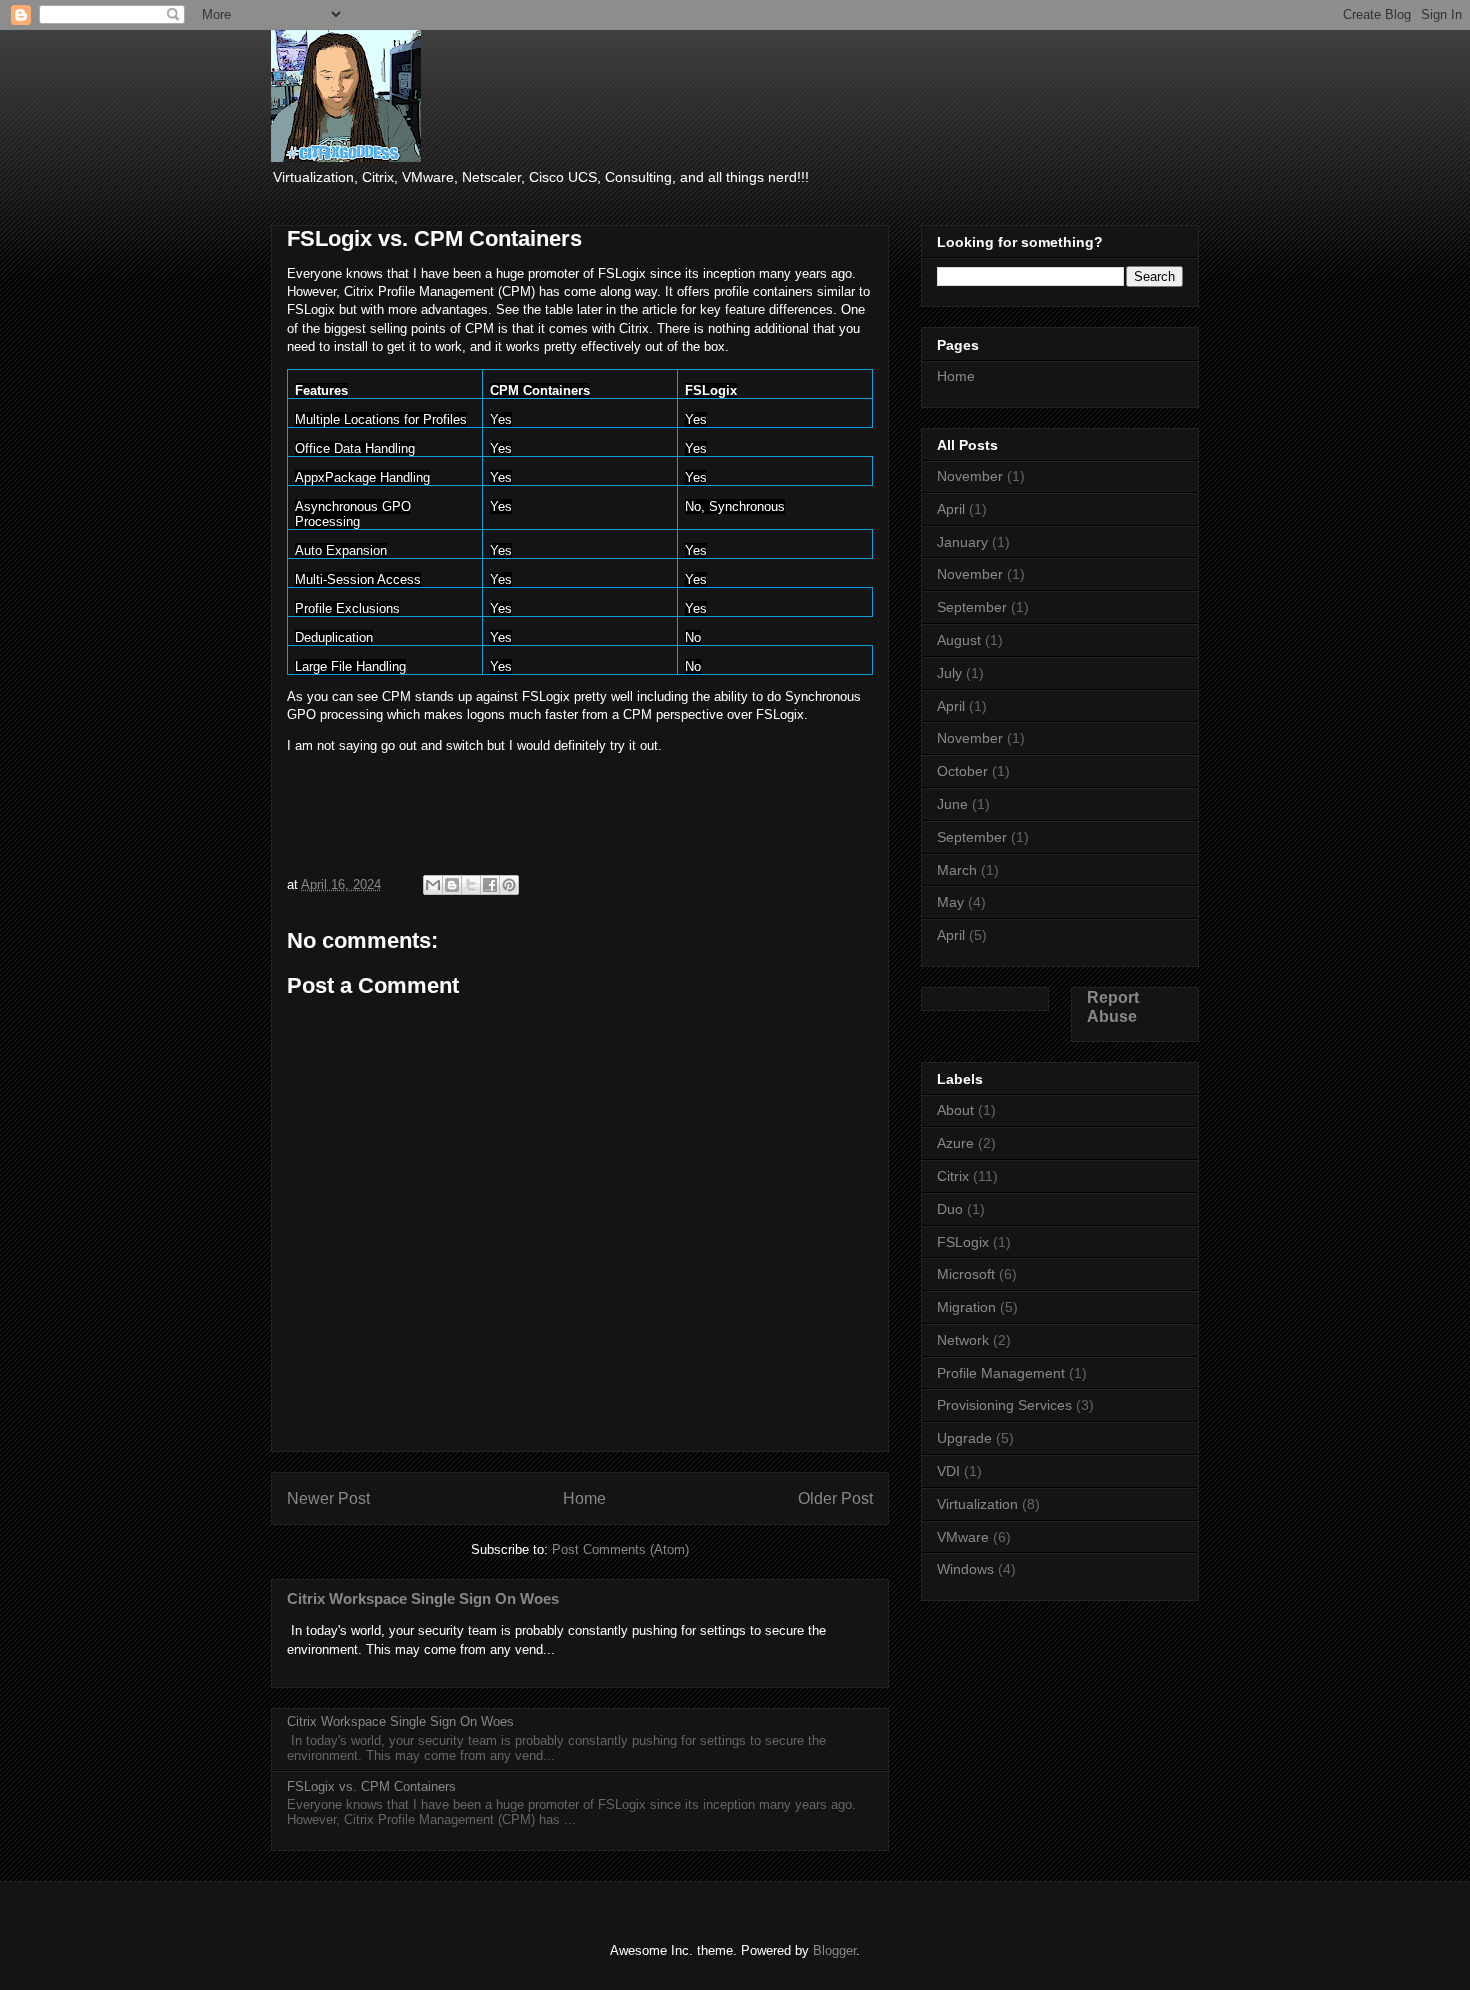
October (962, 771)
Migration (966, 1307)
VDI (948, 1471)
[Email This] (433, 885)
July (949, 673)
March (957, 870)
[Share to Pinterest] (509, 885)
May (950, 902)
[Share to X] (471, 885)
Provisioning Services (1004, 1405)
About (955, 1110)
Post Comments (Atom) (620, 1549)
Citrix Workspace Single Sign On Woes (423, 1598)
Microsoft (966, 1274)
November (970, 476)
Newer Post (328, 1498)
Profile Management (1001, 1373)
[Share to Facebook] (490, 885)
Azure (955, 1143)
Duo (950, 1209)
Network (963, 1340)
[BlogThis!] (452, 885)
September (972, 607)
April (951, 509)
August (959, 640)
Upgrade (964, 1438)
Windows (965, 1569)
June (952, 804)
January (962, 542)
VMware (963, 1537)
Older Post (835, 1498)
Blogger (834, 1950)
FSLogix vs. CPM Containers (371, 1786)
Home (584, 1498)
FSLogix (963, 1242)
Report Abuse (1113, 1006)
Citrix (953, 1176)
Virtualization (977, 1504)
